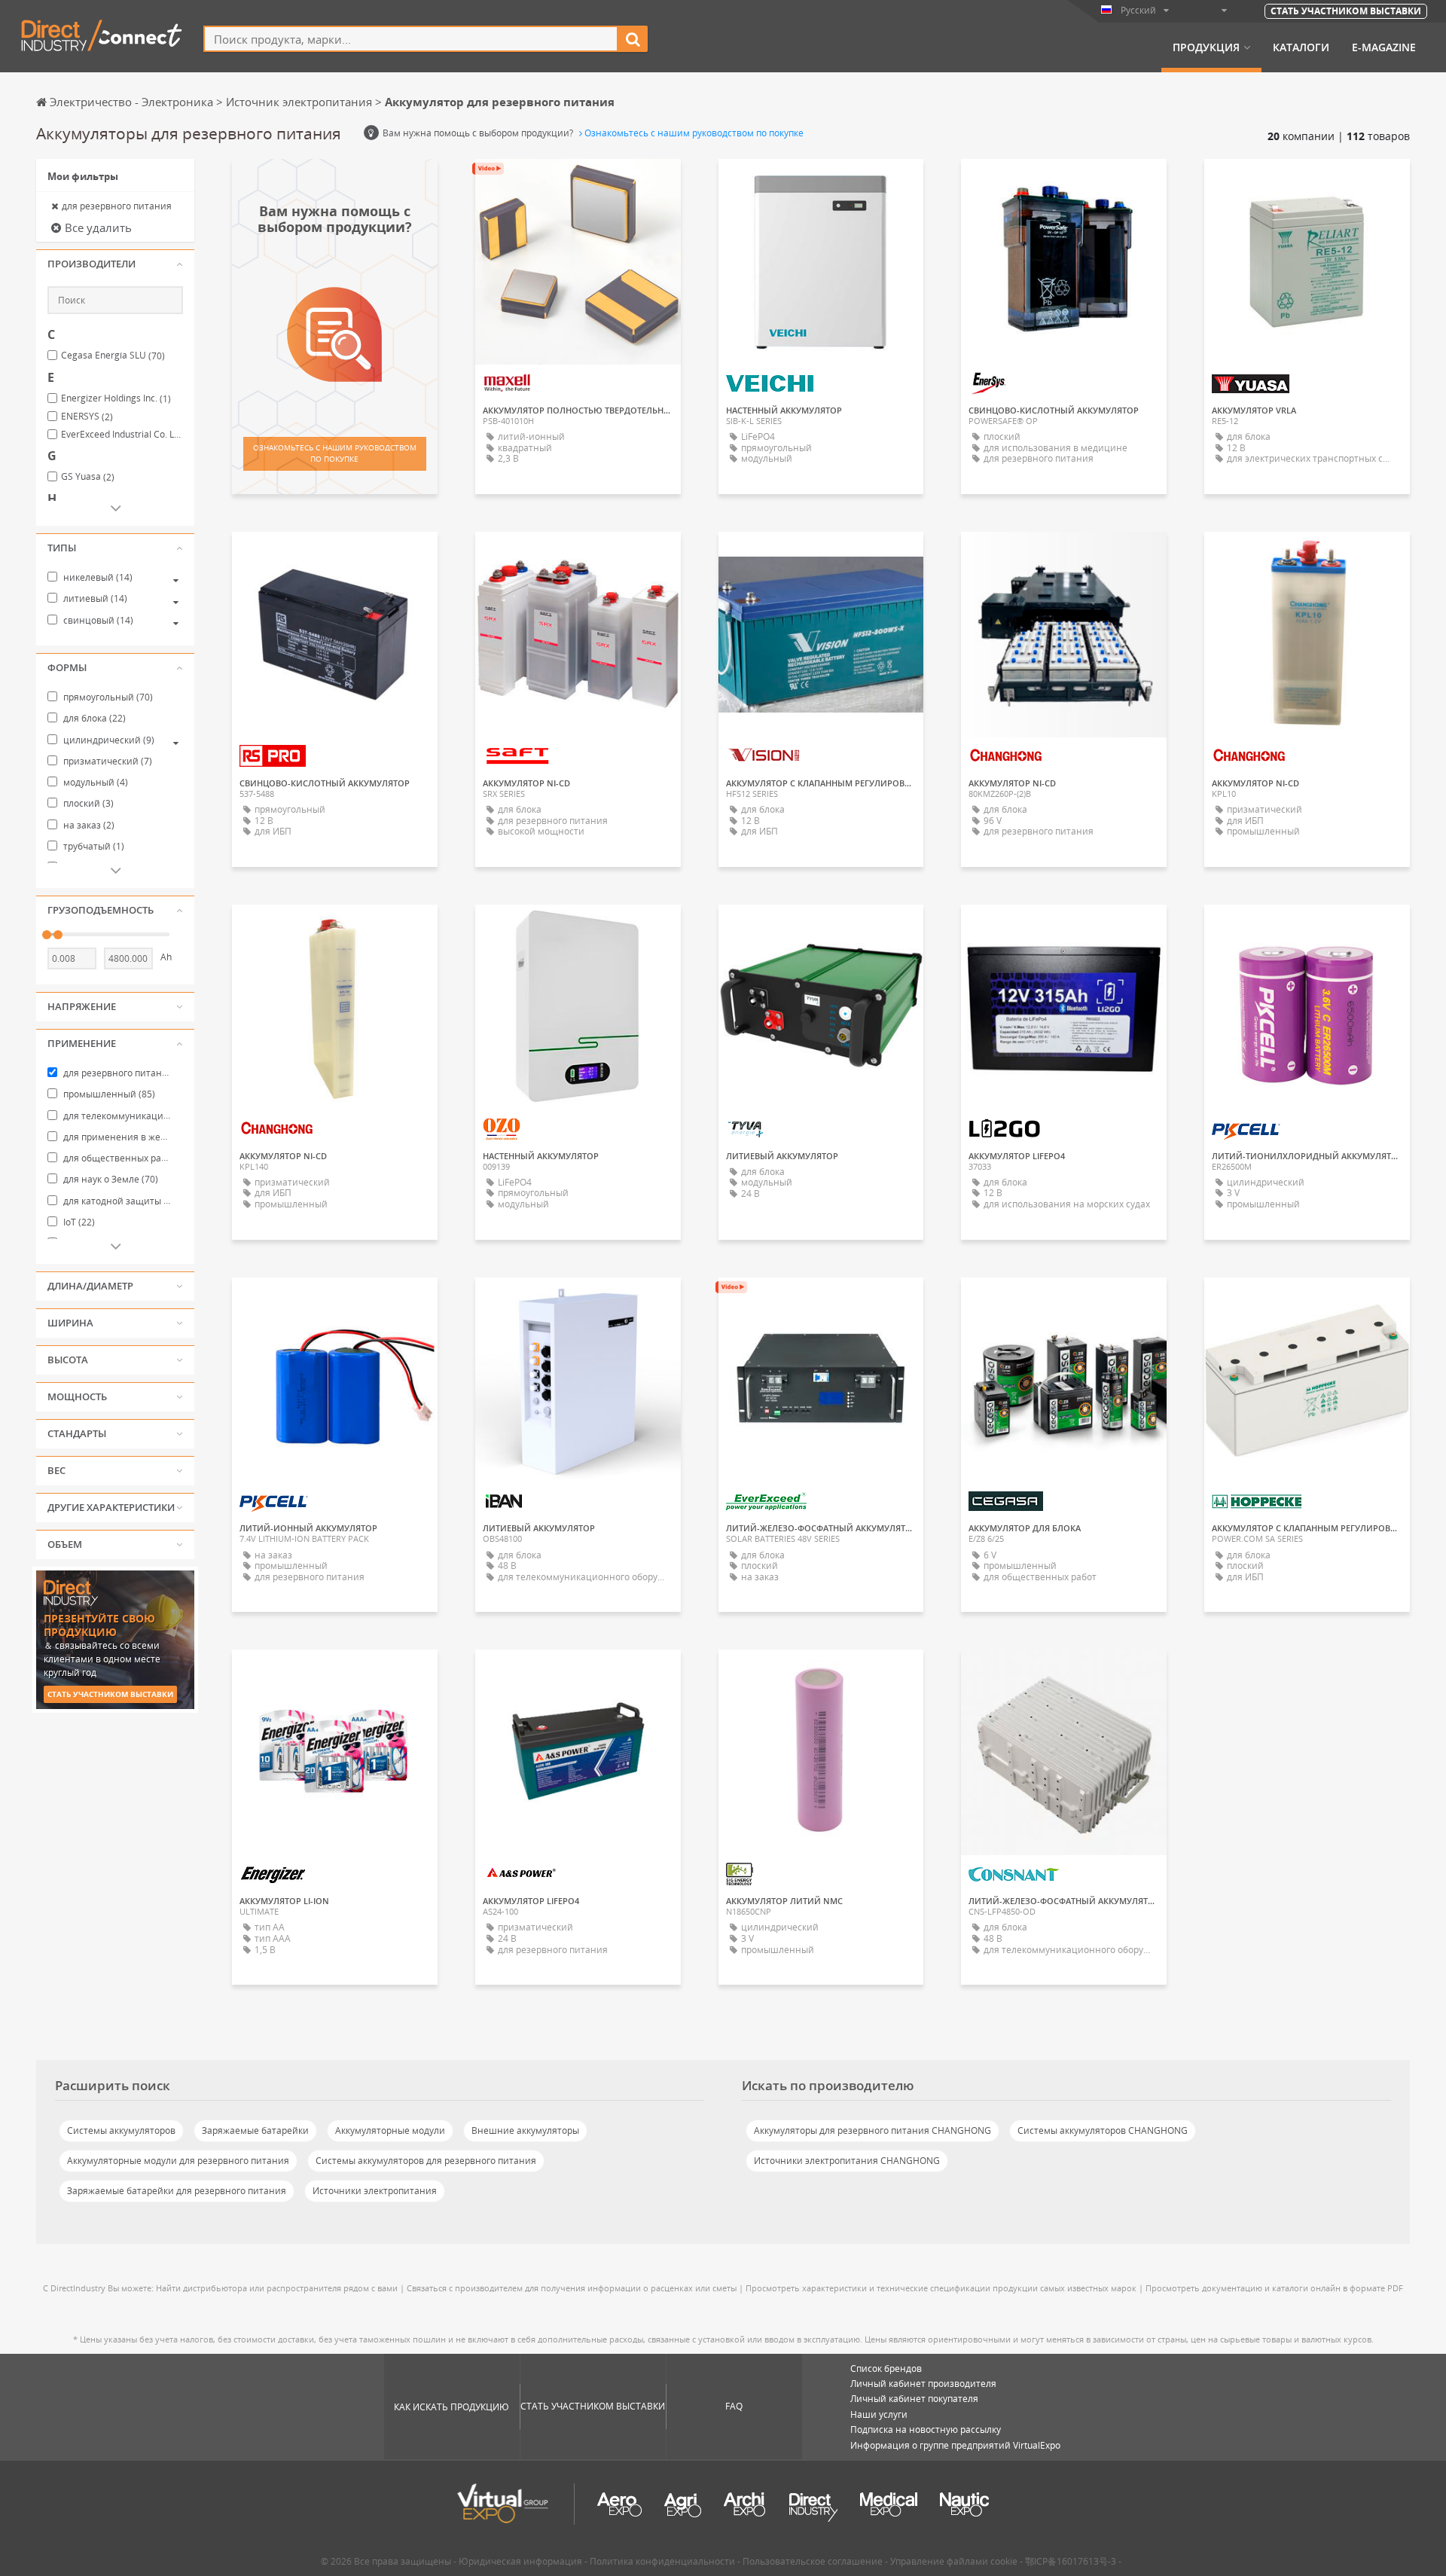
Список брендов (886, 2368)
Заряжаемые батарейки (255, 2130)
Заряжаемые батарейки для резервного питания (177, 2191)
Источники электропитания (375, 2191)
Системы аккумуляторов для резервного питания (426, 2161)
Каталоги (1301, 47)
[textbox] (411, 39)
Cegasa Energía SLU (113, 356)
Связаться (1064, 184)
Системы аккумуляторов (121, 2130)
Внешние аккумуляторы (525, 2130)
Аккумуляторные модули (390, 2130)
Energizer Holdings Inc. (116, 398)
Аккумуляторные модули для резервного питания (178, 2161)
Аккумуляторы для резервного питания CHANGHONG (872, 2130)
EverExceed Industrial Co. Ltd (122, 435)
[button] (115, 264)
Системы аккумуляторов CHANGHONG (1103, 2130)
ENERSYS (87, 417)
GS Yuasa (88, 477)
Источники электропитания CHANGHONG (847, 2161)
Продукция (1206, 47)
